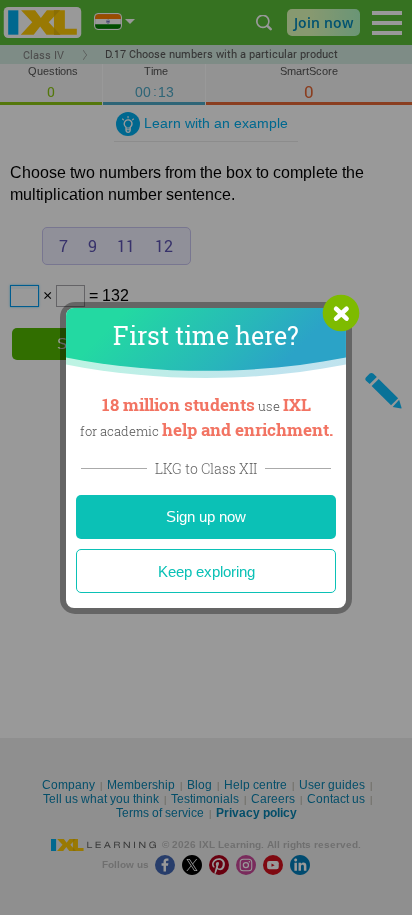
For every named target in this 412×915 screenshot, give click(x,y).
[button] (341, 313)
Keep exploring (206, 571)
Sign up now (206, 516)
